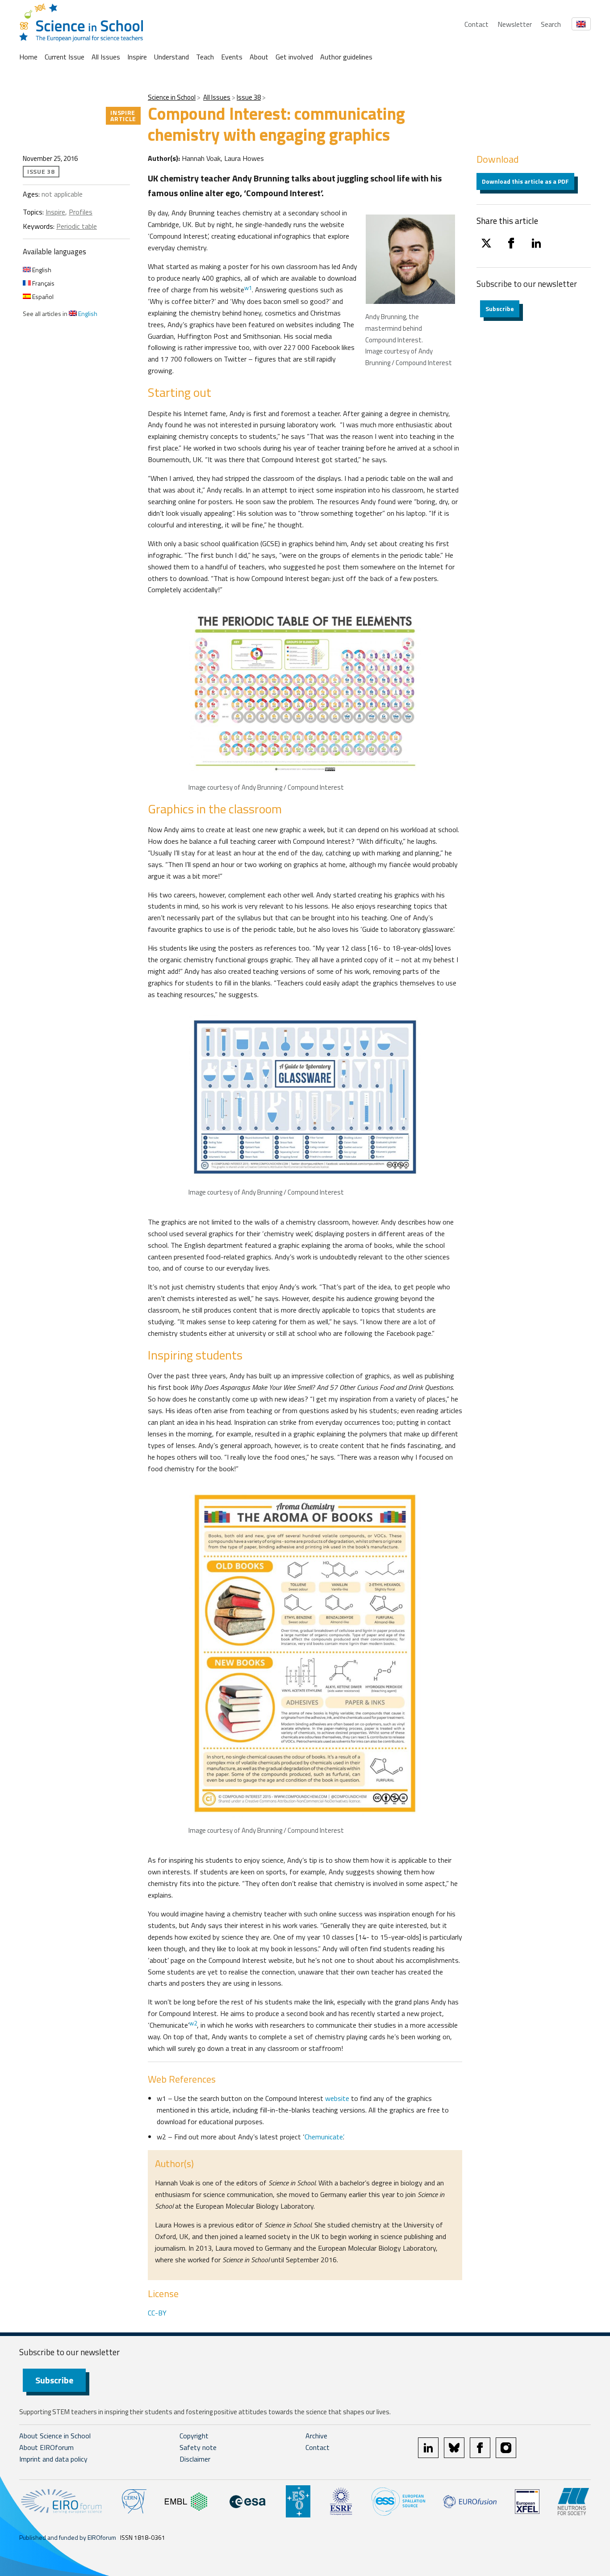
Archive (316, 2436)
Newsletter (515, 24)
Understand (171, 57)
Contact (476, 24)
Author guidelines (346, 57)
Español (42, 297)
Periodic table (77, 226)
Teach (205, 57)
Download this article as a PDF (525, 181)
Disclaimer (195, 2459)
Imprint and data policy (53, 2459)
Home (28, 57)
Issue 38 (249, 97)
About (259, 57)
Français (43, 283)
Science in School (172, 97)
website (337, 2098)
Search (551, 24)
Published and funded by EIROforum (68, 2537)
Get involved (294, 57)
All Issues (106, 57)
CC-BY (157, 2313)
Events (232, 57)
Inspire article (123, 116)
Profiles (81, 212)
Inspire (137, 57)
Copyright (194, 2436)
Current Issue (65, 57)
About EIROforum (46, 2447)
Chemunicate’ (324, 2137)
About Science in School (55, 2436)
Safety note (198, 2447)
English (41, 270)
